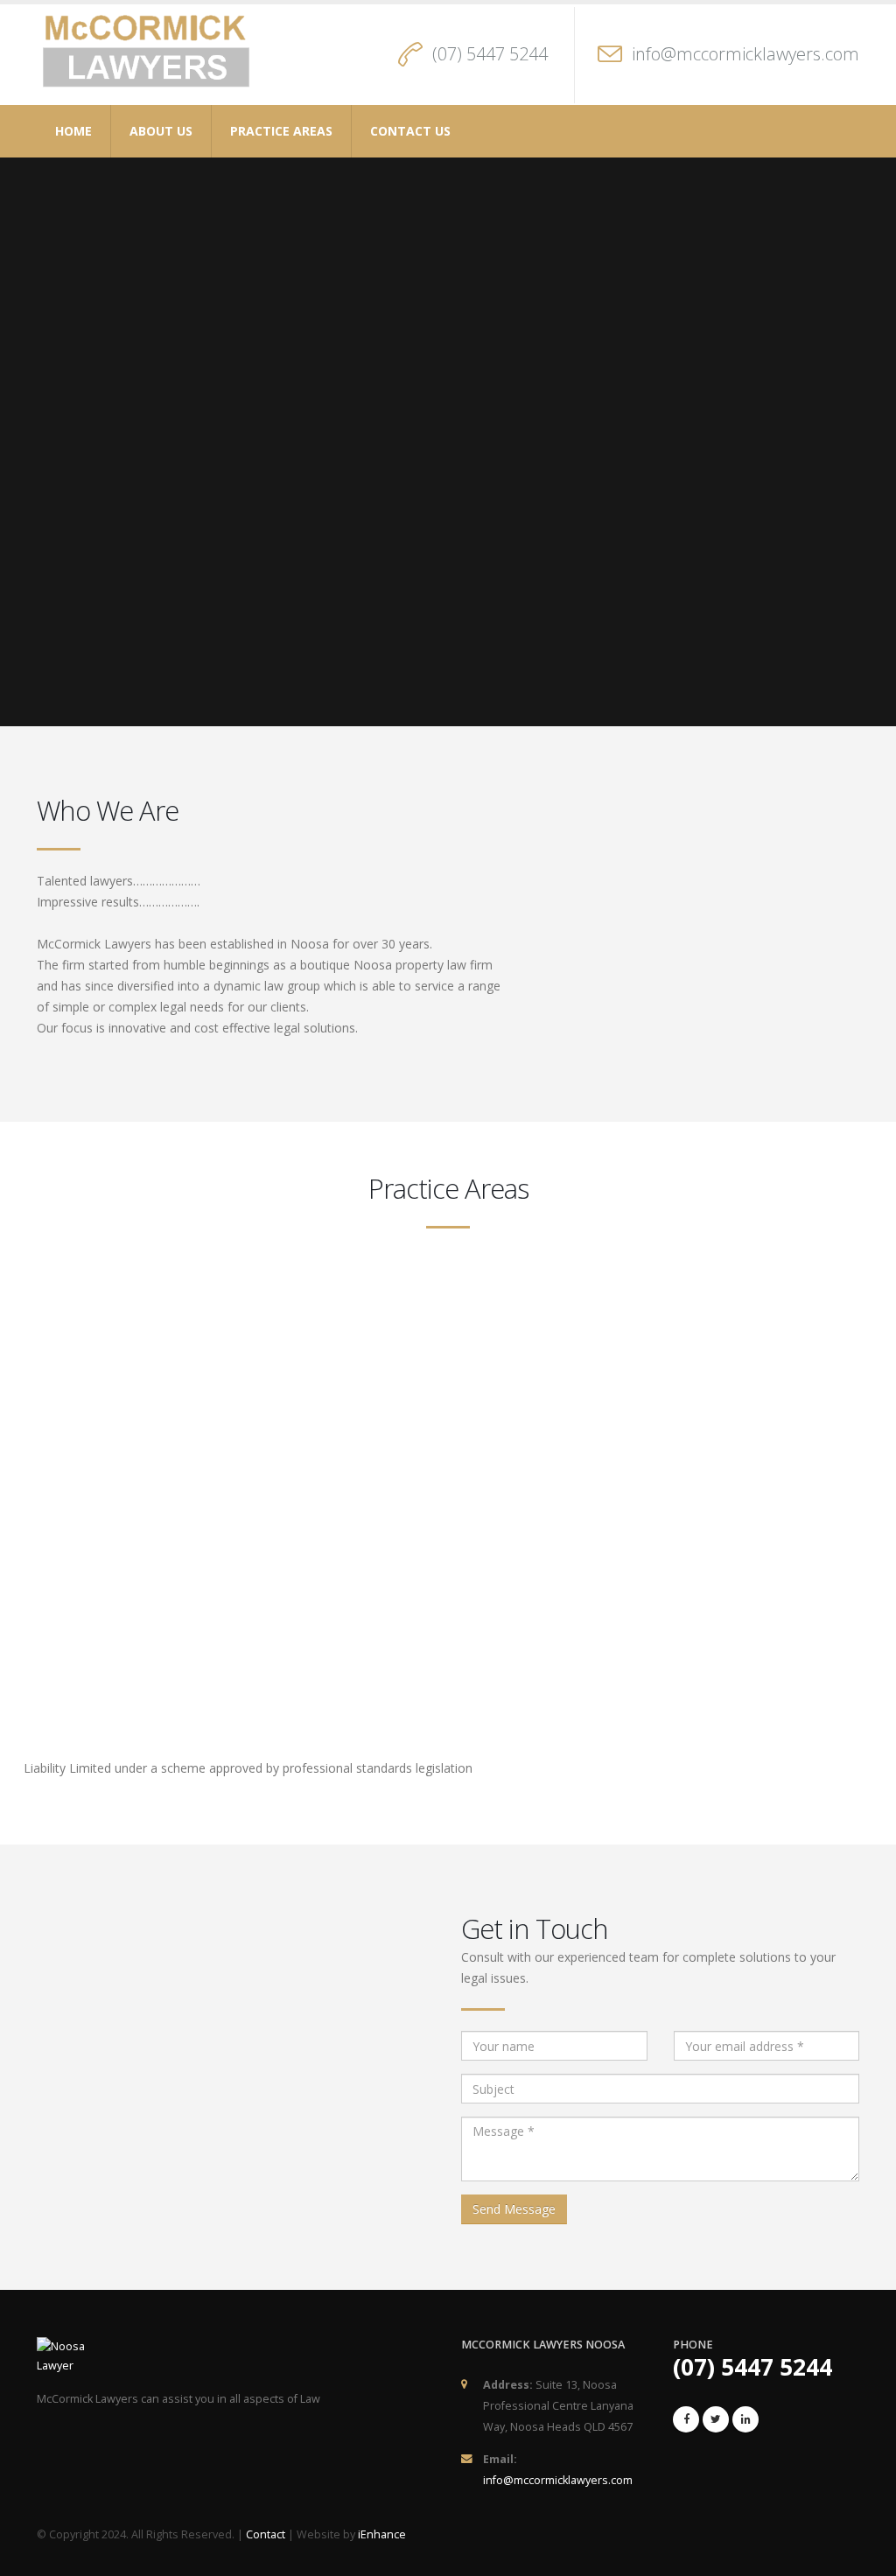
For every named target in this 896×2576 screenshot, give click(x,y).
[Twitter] (716, 2419)
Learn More (137, 1388)
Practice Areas (281, 131)
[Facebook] (686, 2419)
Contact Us (410, 131)
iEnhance (382, 2534)
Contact (266, 2534)
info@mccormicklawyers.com (745, 54)
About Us (161, 131)
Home (73, 131)
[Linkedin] (745, 2419)
